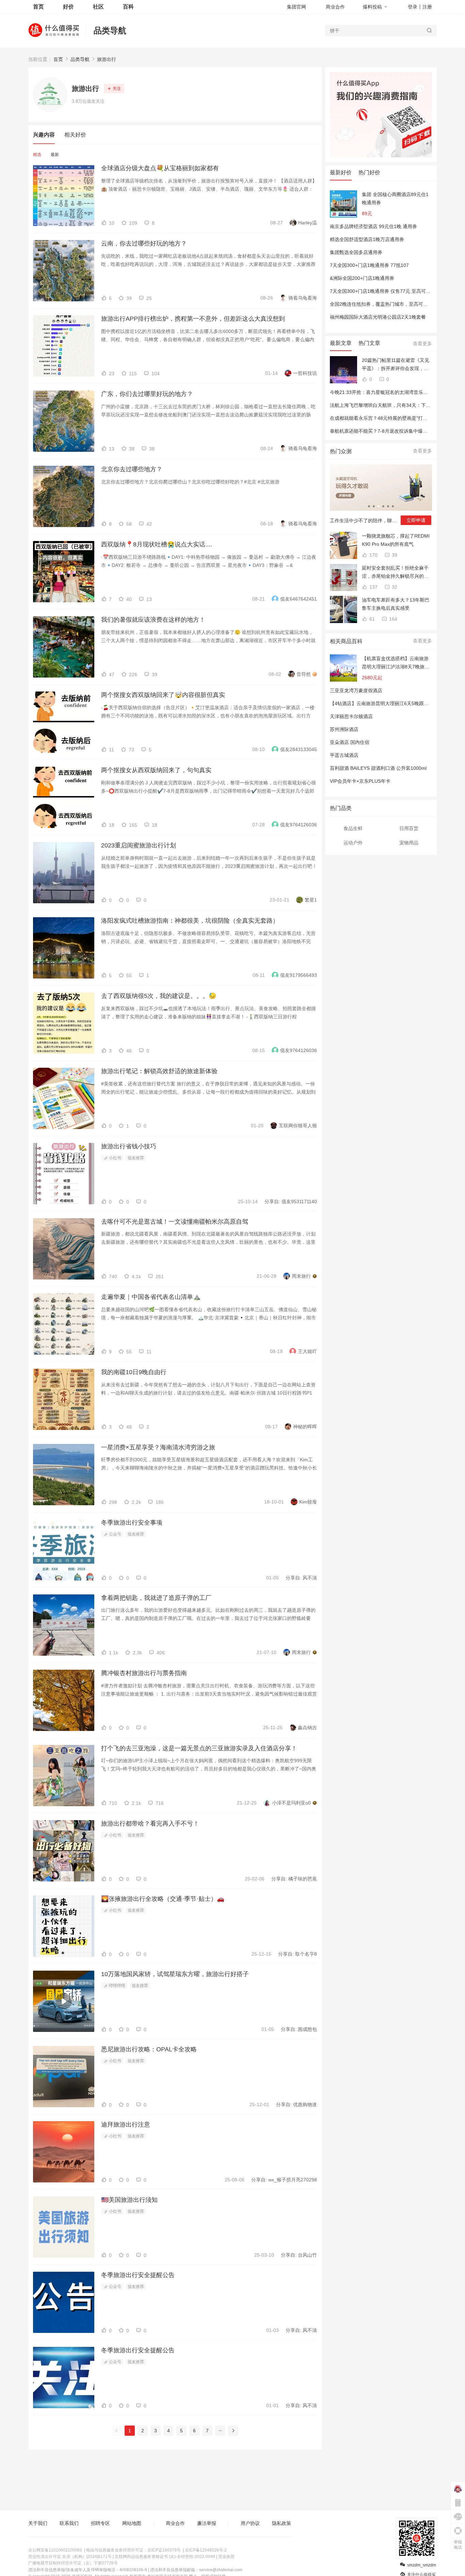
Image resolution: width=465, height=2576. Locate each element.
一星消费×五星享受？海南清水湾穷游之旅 (158, 1447)
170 (373, 555)
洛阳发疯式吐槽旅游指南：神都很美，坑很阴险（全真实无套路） (190, 921)
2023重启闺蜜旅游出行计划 (139, 845)
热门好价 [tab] (369, 172)
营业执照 (226, 2557)
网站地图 (132, 2523)
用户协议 (250, 2523)
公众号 (115, 1534)
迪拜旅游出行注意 (126, 2125)
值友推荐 (136, 1158)
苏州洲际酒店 (344, 729)
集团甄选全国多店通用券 (356, 252)
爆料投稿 (372, 7)
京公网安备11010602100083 (55, 2550)
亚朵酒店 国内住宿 (350, 742)
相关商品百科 (346, 641)
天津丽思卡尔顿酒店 (351, 716)
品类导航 (110, 30)
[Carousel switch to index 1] (369, 506)
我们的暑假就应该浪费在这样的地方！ (153, 620)
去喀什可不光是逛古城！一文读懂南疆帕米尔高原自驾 (175, 1222)
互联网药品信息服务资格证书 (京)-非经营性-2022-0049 (165, 2557)
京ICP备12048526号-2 (206, 2550)
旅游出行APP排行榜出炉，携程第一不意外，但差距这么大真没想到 (193, 319)
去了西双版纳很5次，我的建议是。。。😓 (159, 996)
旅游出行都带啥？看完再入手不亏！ (150, 1824)
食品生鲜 (353, 828)
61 (371, 619)
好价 (68, 7)
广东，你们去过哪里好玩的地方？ (147, 394)
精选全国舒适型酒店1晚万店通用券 (367, 239)
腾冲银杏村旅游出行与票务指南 (144, 1673)
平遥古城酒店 (344, 755)
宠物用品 (409, 843)
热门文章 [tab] (369, 343)
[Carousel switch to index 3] (379, 506)
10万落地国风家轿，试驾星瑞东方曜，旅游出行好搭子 (175, 1974)
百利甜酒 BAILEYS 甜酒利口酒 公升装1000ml (378, 768)
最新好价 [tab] (341, 172)
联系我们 (69, 2523)
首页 (58, 59)
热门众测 (341, 451)
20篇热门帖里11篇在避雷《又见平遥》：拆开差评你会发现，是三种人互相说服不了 (396, 365)
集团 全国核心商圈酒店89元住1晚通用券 (395, 198)
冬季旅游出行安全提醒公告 (138, 2275)
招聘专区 (100, 2523)
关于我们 (38, 2523)
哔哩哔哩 (117, 1986)
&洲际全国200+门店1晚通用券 (362, 278)
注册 (427, 7)
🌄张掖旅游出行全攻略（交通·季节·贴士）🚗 (163, 1899)
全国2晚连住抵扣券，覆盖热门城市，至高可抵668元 (385, 304)
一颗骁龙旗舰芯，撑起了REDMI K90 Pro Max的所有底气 (396, 540)
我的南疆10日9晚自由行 (134, 1372)
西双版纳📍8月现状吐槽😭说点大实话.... (157, 544)
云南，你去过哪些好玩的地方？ (144, 243)
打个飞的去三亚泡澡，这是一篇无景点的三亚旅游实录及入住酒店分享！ (199, 1748)
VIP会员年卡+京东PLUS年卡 (360, 781)
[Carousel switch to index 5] (388, 506)
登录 (413, 7)
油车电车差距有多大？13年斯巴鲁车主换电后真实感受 (396, 604)
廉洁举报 (207, 2523)
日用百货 (409, 828)
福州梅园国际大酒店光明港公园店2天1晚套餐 (378, 317)
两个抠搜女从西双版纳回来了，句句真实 (156, 770)
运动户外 (353, 843)
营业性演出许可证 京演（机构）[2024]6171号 (70, 2557)
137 (373, 587)
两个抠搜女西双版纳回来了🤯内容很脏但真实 (163, 695)
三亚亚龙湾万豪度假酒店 (356, 690)
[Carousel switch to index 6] (393, 506)
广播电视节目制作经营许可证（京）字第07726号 (73, 2563)
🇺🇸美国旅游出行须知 (129, 2200)
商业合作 (335, 7)
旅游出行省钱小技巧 (129, 1146)
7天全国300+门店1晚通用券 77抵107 (369, 265)
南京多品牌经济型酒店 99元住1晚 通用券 (373, 226)
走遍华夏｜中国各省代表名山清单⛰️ (151, 1297)
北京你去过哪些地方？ (132, 469)
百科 (128, 7)
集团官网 (296, 7)
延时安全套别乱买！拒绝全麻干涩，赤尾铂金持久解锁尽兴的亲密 (395, 573)
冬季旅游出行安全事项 (132, 1523)
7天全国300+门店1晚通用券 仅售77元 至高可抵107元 (387, 291)
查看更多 (422, 344)
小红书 (115, 1158)
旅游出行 (107, 59)
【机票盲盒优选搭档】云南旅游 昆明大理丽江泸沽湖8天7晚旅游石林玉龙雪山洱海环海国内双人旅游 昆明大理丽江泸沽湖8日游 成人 (396, 663)
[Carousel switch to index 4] (383, 506)
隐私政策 (282, 2523)
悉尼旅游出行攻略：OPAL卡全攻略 (149, 2049)
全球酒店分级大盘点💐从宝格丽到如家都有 (160, 168)
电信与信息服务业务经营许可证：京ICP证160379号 (133, 2550)
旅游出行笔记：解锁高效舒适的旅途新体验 (159, 1071)
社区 (98, 7)
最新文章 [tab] (341, 343)
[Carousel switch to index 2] (374, 506)
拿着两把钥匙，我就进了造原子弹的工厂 (156, 1598)
